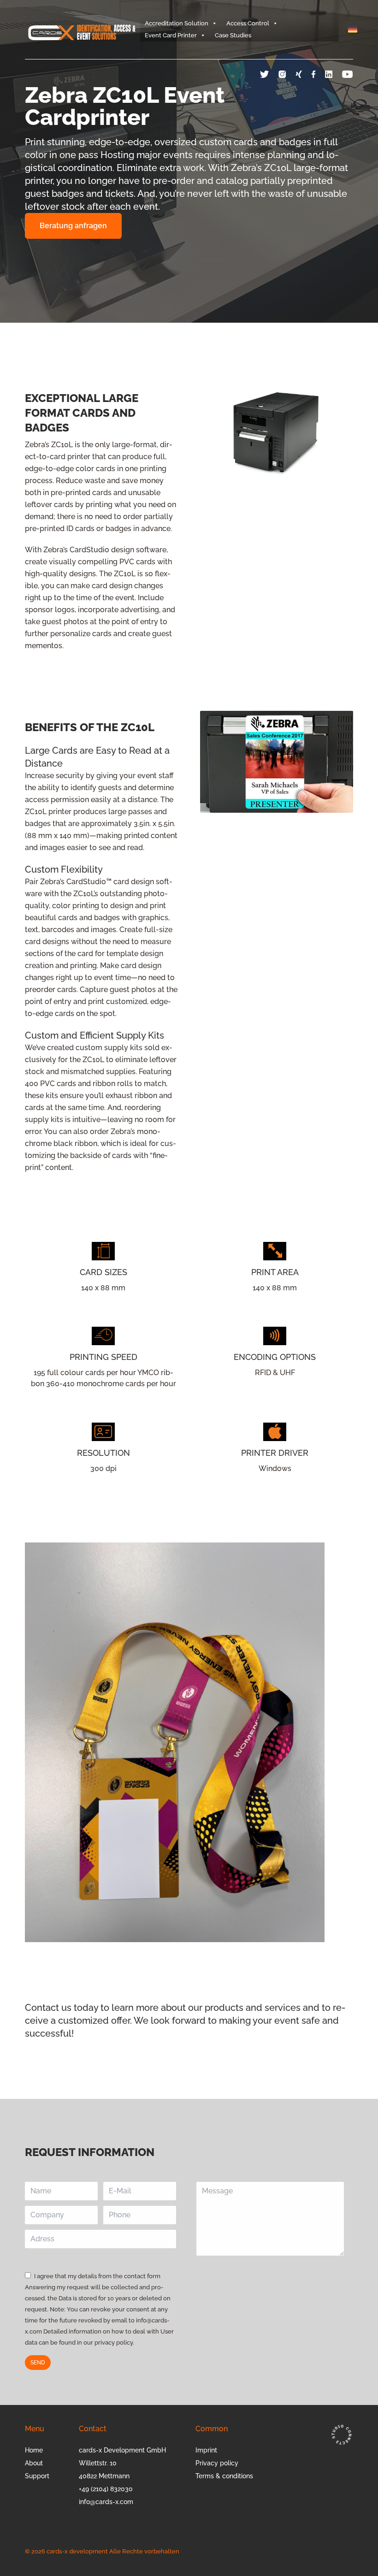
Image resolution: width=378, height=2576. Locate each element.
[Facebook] (318, 74)
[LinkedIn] (334, 74)
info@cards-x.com (106, 2502)
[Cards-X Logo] (83, 30)
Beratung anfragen (73, 226)
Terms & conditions (224, 2476)
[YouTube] (348, 74)
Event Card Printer (171, 35)
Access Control (248, 23)
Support (37, 2476)
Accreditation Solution (177, 23)
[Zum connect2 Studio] (341, 2434)
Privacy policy (217, 2463)
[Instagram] (287, 74)
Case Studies (233, 35)
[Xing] (303, 74)
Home (34, 2450)
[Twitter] (269, 74)
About (34, 2463)
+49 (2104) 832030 (106, 2489)
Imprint (206, 2450)
